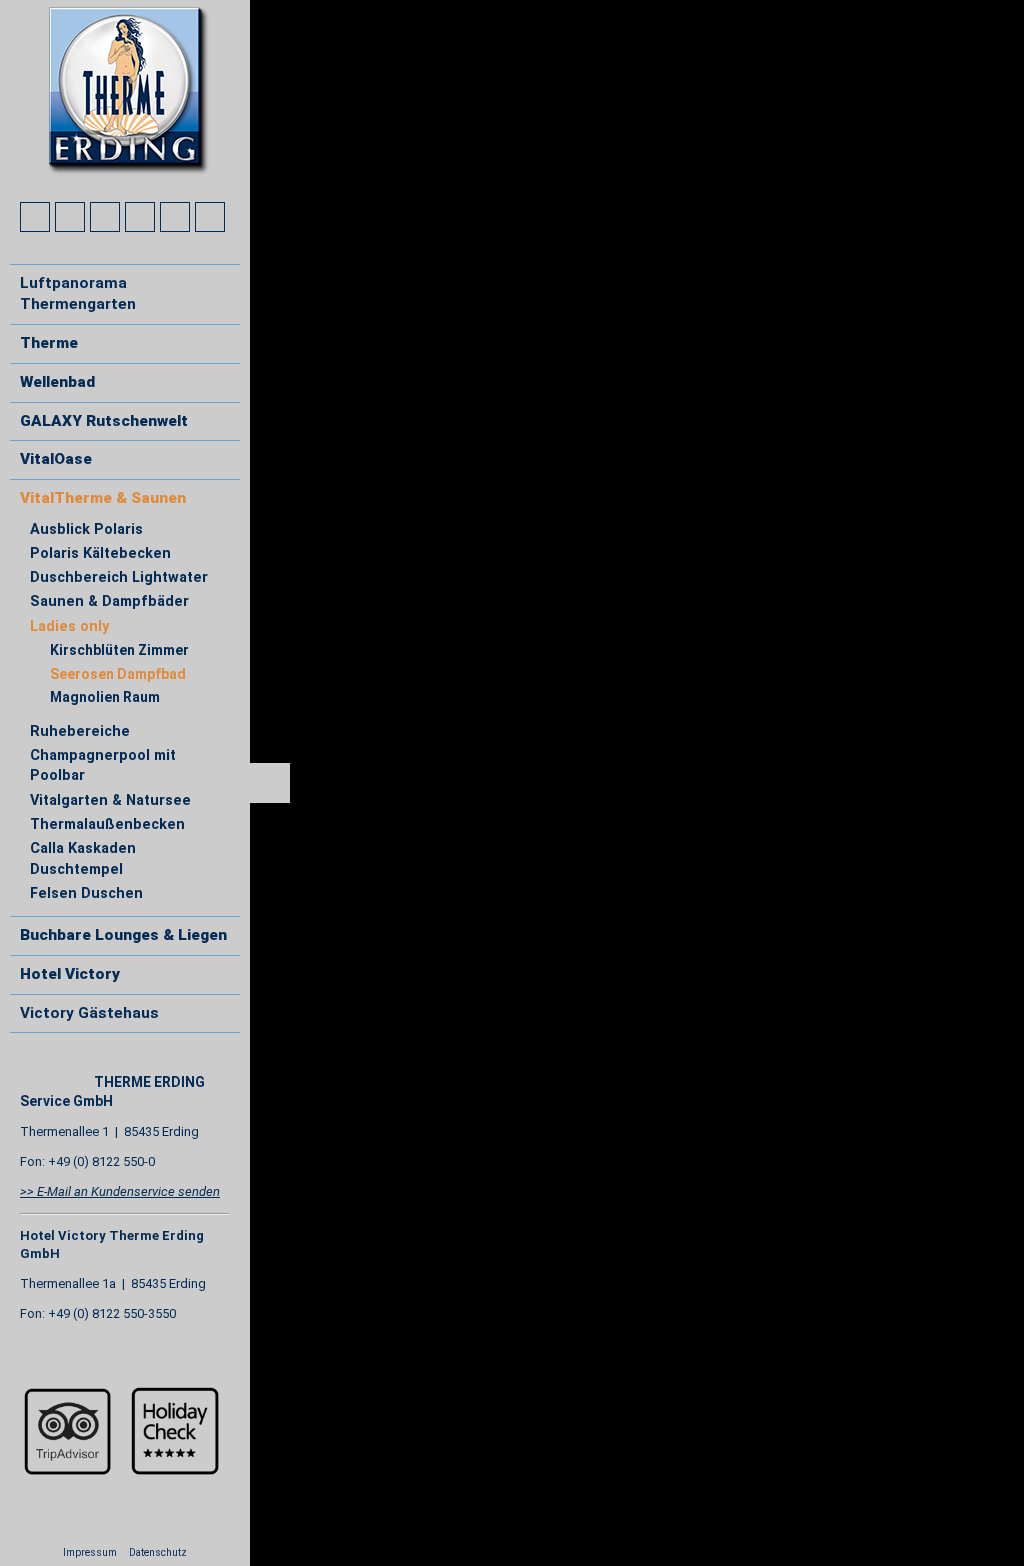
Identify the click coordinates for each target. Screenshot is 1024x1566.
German (36, 1064)
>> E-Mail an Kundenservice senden (120, 1191)
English (73, 1064)
